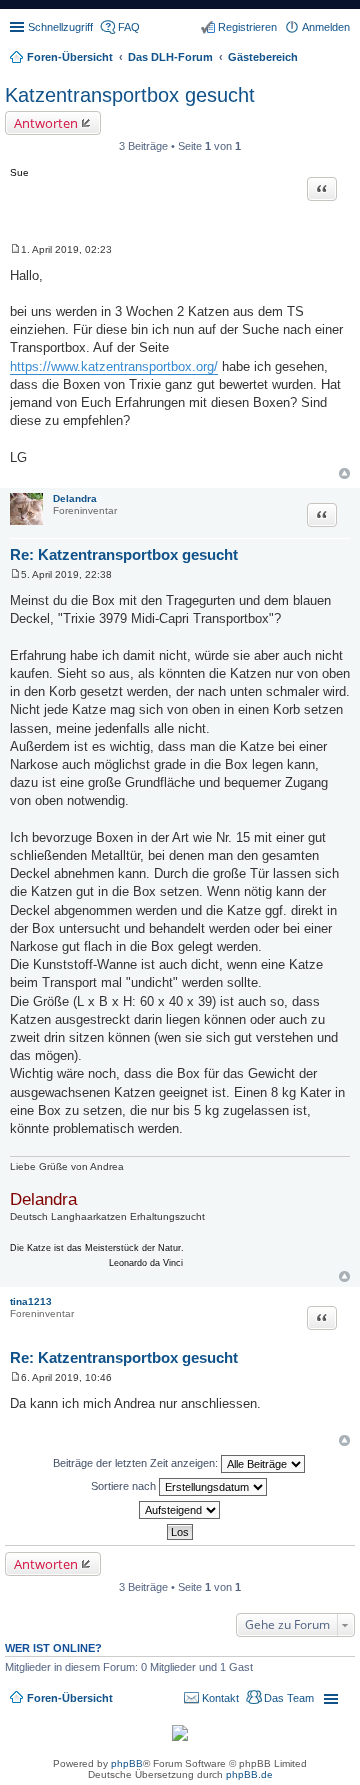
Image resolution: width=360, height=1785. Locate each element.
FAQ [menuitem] (129, 27)
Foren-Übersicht (70, 1698)
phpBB (127, 1763)
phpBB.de (249, 1774)
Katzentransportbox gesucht (130, 95)
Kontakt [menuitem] (220, 1698)
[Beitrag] (15, 249)
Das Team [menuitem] (289, 1698)
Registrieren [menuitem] (247, 27)
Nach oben (344, 473)
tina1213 (31, 1301)
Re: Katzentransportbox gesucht (124, 554)
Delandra (75, 498)
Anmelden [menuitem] (326, 27)
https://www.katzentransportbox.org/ (114, 366)
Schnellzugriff (60, 27)
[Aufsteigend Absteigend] (180, 1510)
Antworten (46, 123)
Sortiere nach (125, 1486)
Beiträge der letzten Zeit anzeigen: (137, 1463)
